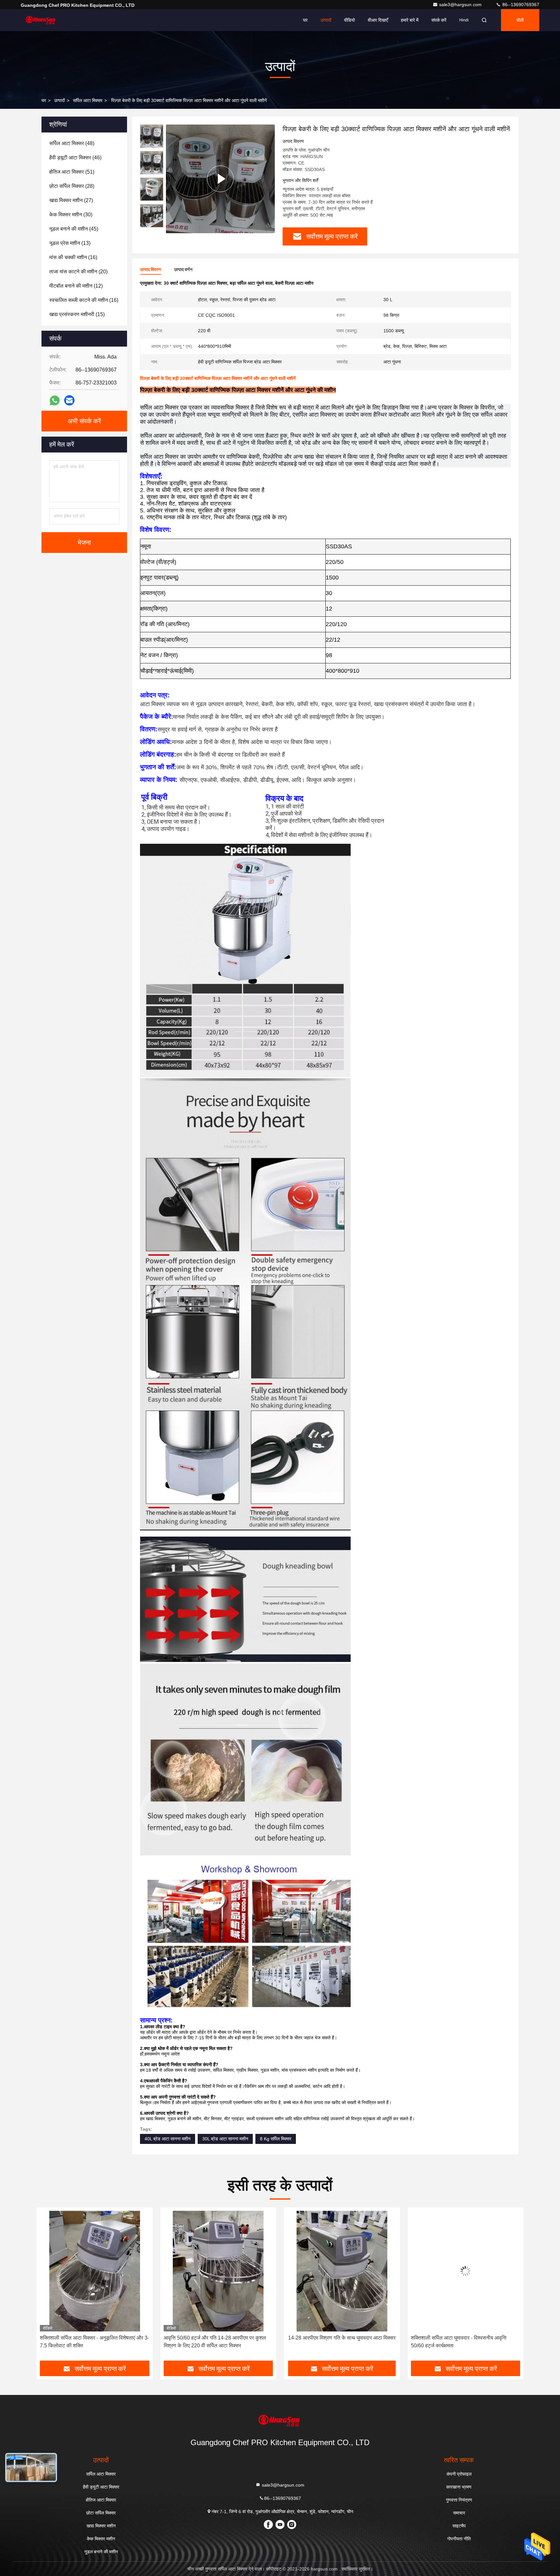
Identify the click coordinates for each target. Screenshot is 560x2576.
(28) (72, 186)
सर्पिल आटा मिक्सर (88, 100)
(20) (78, 272)
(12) (76, 286)
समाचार (459, 2513)
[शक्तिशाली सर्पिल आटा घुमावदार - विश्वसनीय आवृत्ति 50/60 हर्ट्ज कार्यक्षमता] (342, 2271)
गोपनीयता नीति (459, 2539)
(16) (73, 257)
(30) (71, 215)
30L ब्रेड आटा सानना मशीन (225, 2139)
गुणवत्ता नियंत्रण (459, 2500)
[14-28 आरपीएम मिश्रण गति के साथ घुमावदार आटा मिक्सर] (218, 2271)
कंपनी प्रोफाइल (459, 2474)
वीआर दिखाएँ (378, 20)
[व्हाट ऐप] (55, 401)
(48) (72, 143)
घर (305, 20)
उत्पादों (326, 20)
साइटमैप (459, 2526)
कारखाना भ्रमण (459, 2487)
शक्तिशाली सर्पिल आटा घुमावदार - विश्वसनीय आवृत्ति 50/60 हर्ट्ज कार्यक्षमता (335, 2342)
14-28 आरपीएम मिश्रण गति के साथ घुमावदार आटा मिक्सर (218, 2338)
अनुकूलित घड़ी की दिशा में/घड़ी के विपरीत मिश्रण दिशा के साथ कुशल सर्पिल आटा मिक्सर (463, 2342)
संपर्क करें (439, 20)
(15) (77, 314)
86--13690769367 (520, 5)
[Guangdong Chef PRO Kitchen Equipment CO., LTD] (41, 20)
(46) (75, 158)
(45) (74, 229)
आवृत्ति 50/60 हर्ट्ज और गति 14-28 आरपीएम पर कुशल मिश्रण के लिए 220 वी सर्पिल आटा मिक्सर (91, 2342)
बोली (520, 20)
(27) (71, 200)
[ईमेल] (69, 400)
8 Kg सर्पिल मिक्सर (276, 2139)
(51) (72, 172)
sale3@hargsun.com (461, 5)
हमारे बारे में (410, 20)
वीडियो (350, 20)
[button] (48, 2286)
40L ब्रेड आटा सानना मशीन (168, 2139)
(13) (70, 243)
